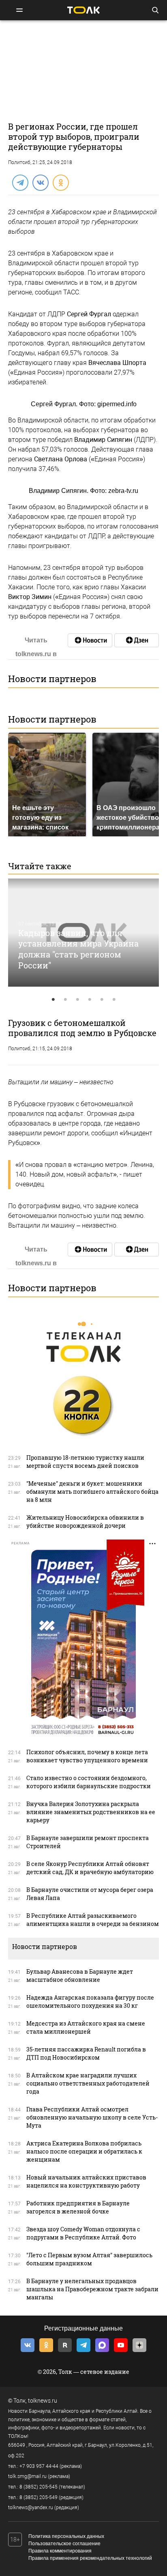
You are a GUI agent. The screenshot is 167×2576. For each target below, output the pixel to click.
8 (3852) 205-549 (39, 2497)
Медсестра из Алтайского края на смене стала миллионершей (86, 2027)
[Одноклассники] (60, 182)
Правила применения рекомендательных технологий (90, 2558)
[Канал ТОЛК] (137, 640)
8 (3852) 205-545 (39, 2487)
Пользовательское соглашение (64, 2544)
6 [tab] (114, 1000)
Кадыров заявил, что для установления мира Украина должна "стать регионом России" (78, 949)
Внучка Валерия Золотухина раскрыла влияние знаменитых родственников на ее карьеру (91, 1812)
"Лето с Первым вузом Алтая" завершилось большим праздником (89, 2259)
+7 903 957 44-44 (39, 2466)
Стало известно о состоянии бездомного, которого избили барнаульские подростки (89, 1782)
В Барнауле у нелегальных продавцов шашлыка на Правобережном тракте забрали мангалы (92, 2289)
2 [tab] (65, 1000)
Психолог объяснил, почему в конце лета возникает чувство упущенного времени (87, 1756)
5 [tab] (102, 1000)
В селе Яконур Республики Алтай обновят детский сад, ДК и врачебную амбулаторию (90, 1868)
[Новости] (90, 640)
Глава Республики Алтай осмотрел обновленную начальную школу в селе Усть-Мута (92, 2117)
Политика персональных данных (66, 2536)
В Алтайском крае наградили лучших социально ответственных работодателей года (88, 2083)
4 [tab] (90, 1000)
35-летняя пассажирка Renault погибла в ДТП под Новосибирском (86, 2053)
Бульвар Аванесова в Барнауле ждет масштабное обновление (80, 1976)
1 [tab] (53, 1000)
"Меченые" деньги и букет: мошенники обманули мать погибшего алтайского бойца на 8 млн (92, 1492)
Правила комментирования (60, 2551)
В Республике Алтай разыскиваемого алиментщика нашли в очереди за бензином (93, 1920)
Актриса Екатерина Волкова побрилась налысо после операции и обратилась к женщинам (84, 2151)
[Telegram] (20, 182)
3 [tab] (77, 1000)
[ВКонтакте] (40, 182)
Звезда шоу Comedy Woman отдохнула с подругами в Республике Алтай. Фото (83, 2233)
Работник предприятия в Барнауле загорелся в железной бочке (78, 2207)
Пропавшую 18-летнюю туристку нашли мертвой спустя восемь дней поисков (85, 1462)
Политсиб (19, 162)
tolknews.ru (43, 2401)
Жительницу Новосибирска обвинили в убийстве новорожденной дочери (85, 1522)
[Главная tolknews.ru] (83, 10)
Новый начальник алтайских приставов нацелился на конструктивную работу (86, 2181)
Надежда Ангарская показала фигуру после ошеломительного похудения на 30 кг (90, 2001)
